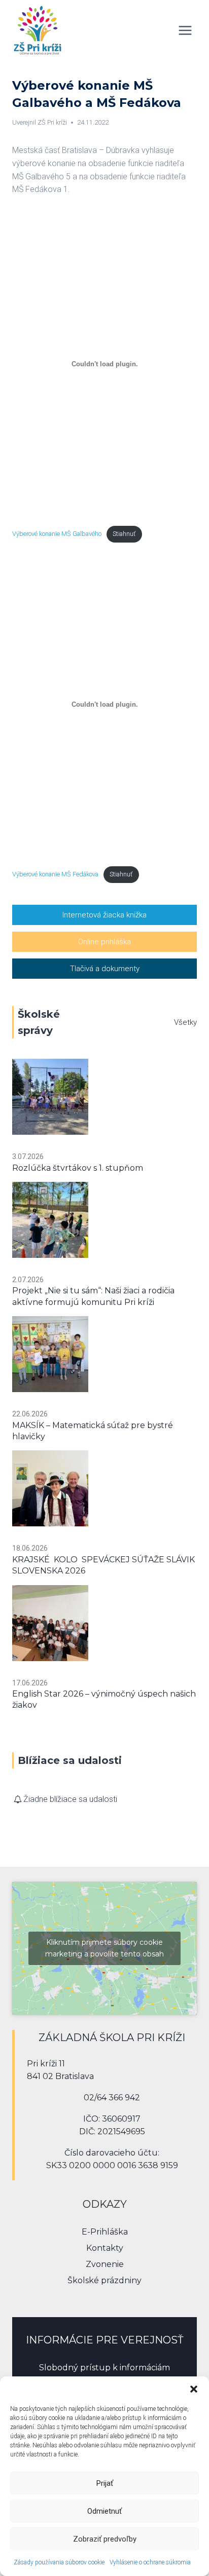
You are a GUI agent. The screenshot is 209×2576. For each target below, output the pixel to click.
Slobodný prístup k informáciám (104, 2368)
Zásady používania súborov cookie (59, 2562)
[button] (194, 2389)
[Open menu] (185, 30)
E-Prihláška (105, 2232)
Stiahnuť (124, 534)
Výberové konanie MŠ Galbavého (57, 534)
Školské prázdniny (104, 2280)
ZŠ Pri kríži (52, 122)
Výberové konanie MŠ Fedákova (55, 874)
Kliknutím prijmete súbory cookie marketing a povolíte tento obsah (104, 1948)
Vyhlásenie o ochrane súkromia (150, 2562)
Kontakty (105, 2248)
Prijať (105, 2483)
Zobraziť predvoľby (105, 2539)
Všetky (185, 1022)
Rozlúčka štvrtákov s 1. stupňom (78, 1168)
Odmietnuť (104, 2511)
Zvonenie (105, 2264)
